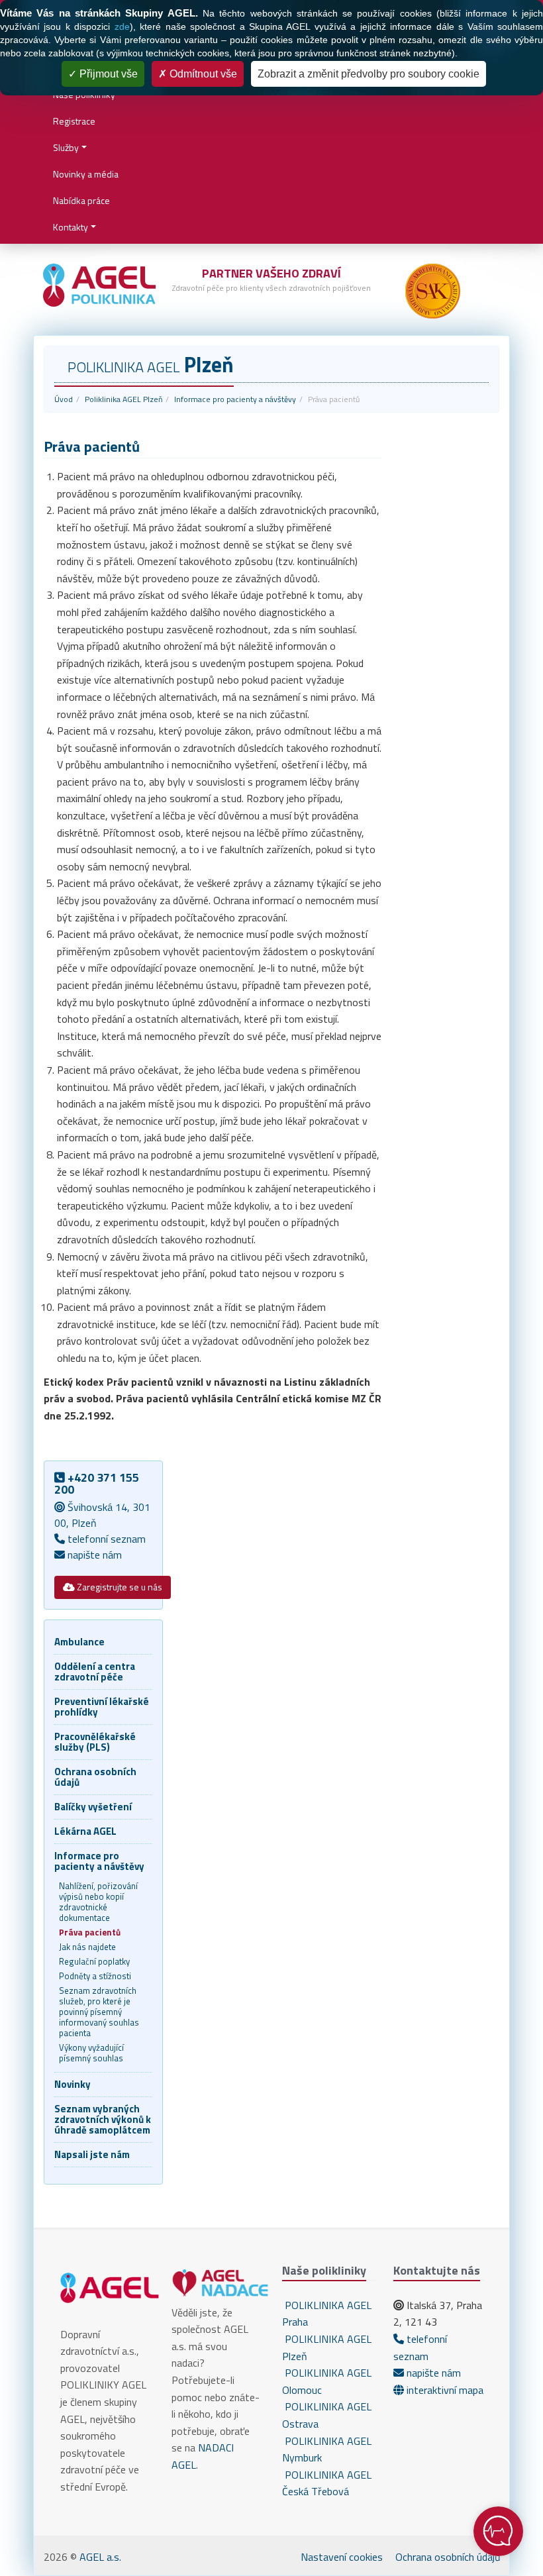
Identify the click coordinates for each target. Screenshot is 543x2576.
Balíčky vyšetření (93, 1807)
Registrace (74, 121)
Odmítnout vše (202, 74)
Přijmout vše (107, 74)
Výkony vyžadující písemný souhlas (91, 2053)
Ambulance (79, 1642)
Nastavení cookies (342, 2557)
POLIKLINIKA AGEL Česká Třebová (327, 2483)
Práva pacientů (90, 1932)
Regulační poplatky (94, 1961)
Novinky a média (86, 174)
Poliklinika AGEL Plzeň (123, 399)
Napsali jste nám (92, 2154)
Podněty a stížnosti (95, 1976)
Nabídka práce (81, 200)
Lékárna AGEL (85, 1831)
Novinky (73, 2084)
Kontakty (71, 227)
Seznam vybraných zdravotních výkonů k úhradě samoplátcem (103, 2119)
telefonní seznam (105, 1539)
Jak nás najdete (87, 1947)
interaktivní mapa (444, 2390)
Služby (66, 147)
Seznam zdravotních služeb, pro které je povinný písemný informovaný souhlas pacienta (99, 2012)
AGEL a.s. (100, 2557)
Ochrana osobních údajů (95, 1777)
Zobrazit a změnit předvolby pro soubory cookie (369, 74)
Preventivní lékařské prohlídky (102, 1707)
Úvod (64, 399)
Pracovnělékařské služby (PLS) (95, 1742)
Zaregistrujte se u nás (119, 1587)
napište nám (93, 1555)
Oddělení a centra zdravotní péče (95, 1672)
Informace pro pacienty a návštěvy (235, 399)
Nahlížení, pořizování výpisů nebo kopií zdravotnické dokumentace (98, 1902)
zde (122, 26)
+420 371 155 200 (97, 1483)
